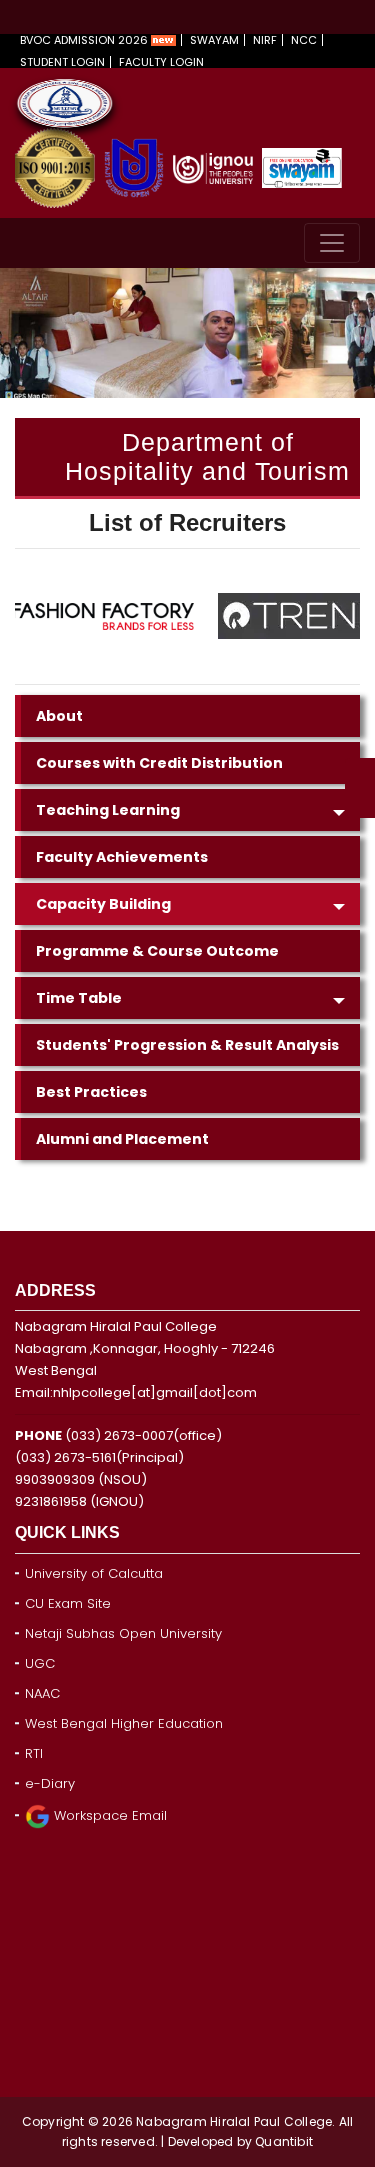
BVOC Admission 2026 (85, 40)
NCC (304, 40)
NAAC (42, 1693)
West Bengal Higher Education (124, 1723)
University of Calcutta (94, 1573)
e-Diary (50, 1783)
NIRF (265, 40)
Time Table (79, 998)
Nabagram (173, 2121)
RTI (34, 1753)
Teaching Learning (108, 810)
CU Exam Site (68, 1603)
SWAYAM (214, 40)
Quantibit (284, 2141)
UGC (40, 1663)
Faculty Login (161, 62)
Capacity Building (103, 904)
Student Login (62, 62)
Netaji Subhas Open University (123, 1633)
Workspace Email (108, 1815)
